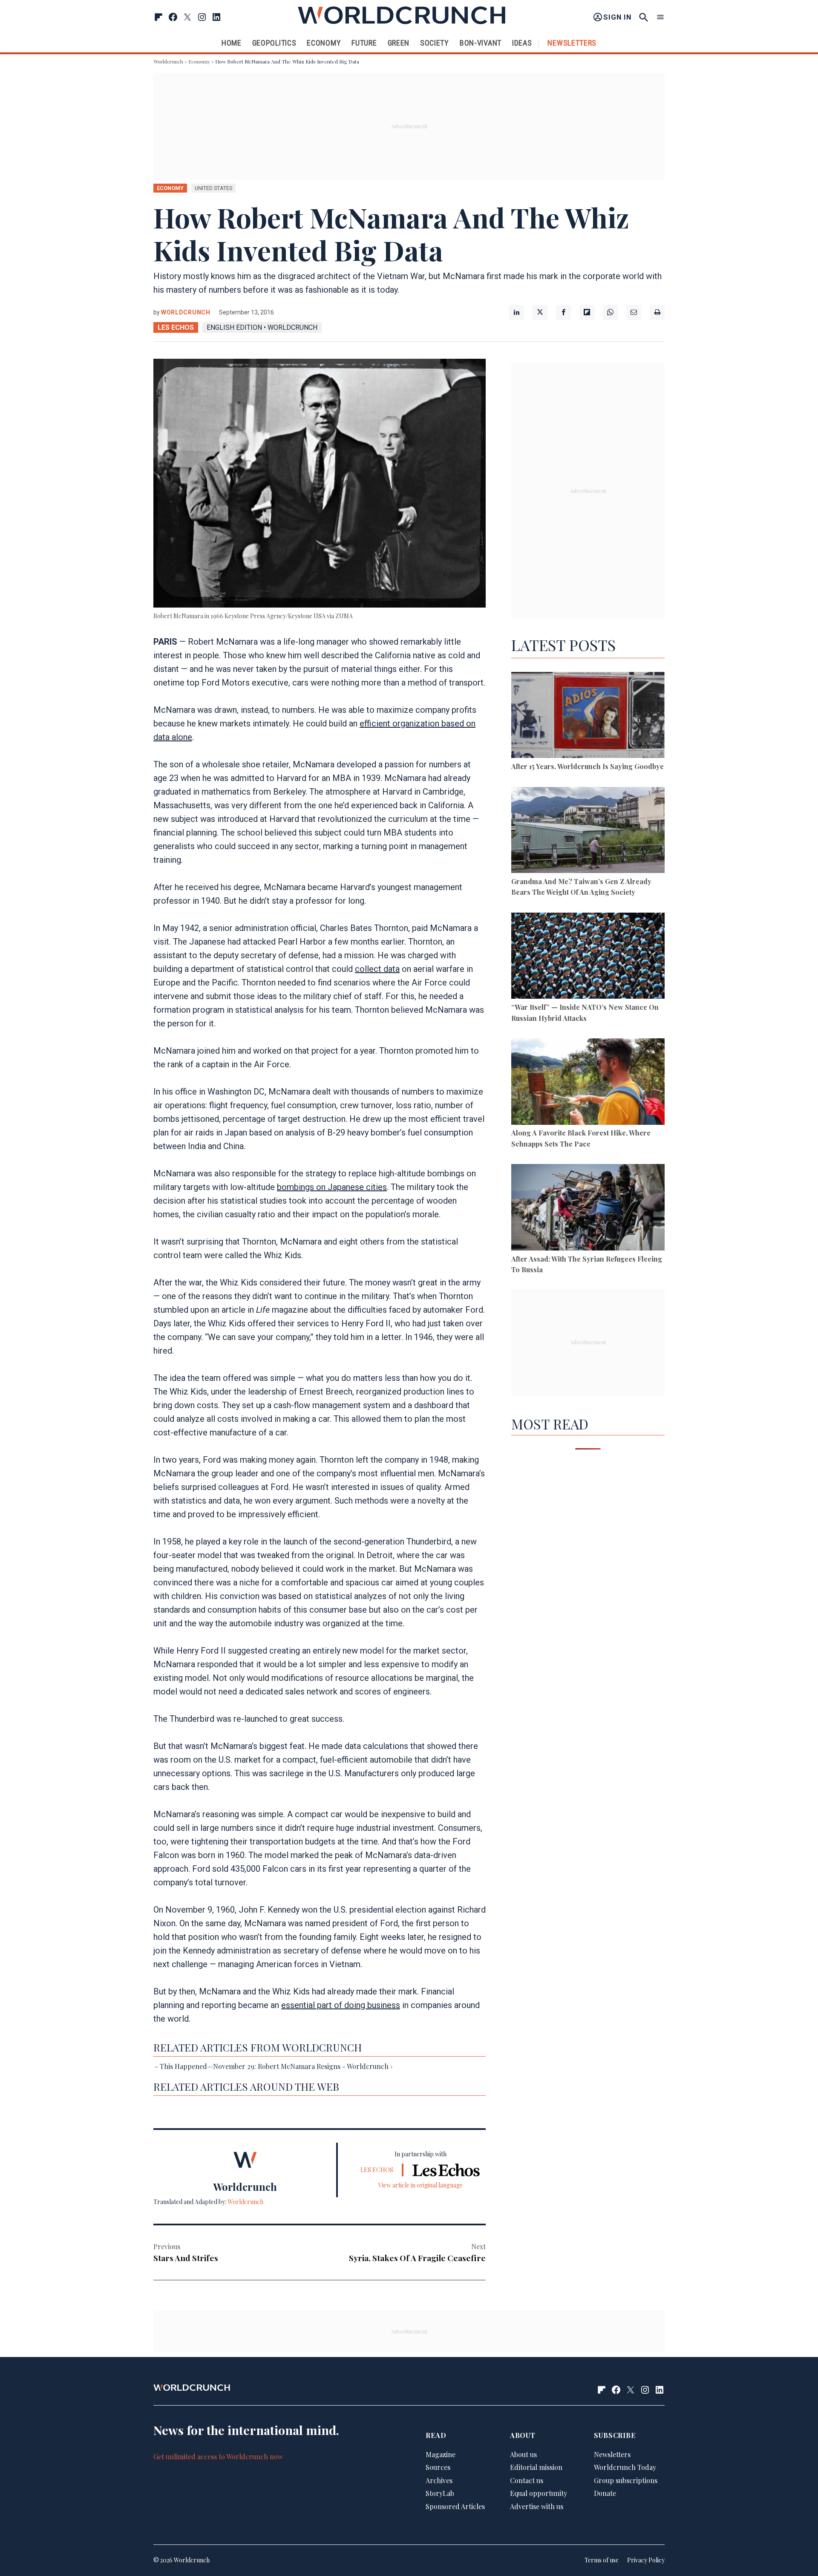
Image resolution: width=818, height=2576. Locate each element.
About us (523, 2454)
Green (399, 43)
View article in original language (421, 2185)
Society (435, 43)
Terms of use (602, 2560)
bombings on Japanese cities (332, 1187)
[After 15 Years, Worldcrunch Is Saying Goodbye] (588, 716)
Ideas (522, 43)
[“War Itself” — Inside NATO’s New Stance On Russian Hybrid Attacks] (588, 957)
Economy (324, 43)
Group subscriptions (626, 2480)
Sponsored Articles (455, 2507)
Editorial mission (536, 2468)
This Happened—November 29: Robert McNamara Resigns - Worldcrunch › (276, 2066)
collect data (377, 969)
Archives (439, 2480)
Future (364, 43)
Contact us (527, 2480)
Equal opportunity (539, 2494)
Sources (438, 2468)
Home (232, 43)
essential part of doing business (341, 2005)
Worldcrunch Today (625, 2468)
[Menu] (660, 17)
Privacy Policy (646, 2560)
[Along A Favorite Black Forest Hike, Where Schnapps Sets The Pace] (588, 1083)
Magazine (441, 2454)
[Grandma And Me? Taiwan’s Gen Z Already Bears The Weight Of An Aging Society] (588, 831)
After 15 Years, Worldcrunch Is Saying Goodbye (588, 766)
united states (213, 188)
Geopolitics (274, 43)
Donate (605, 2494)
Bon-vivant (481, 43)
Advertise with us (537, 2507)
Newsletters (572, 43)
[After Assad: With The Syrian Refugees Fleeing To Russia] (588, 1209)
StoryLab (440, 2494)
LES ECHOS (176, 327)
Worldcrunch (168, 61)
